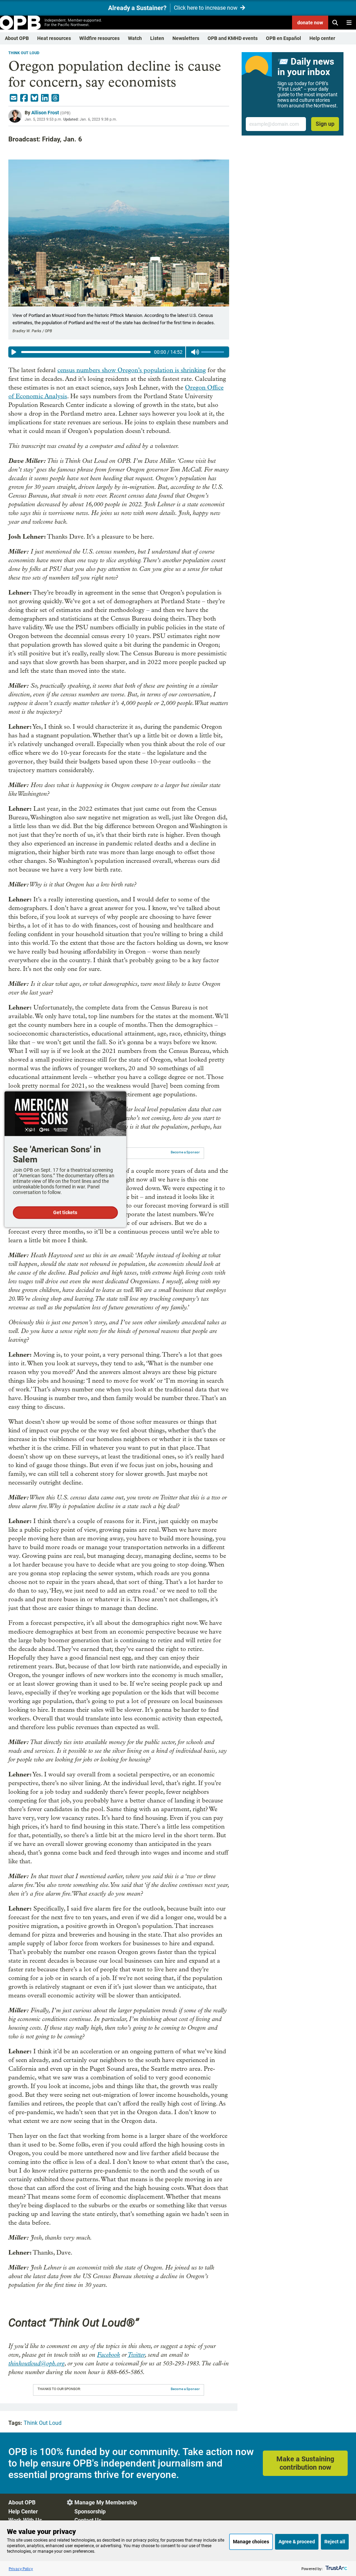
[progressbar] (86, 352)
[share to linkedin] (45, 98)
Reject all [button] (335, 2542)
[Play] (14, 352)
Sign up (325, 124)
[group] (119, 352)
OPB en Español (284, 38)
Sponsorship (90, 2512)
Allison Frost (45, 113)
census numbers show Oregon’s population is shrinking (132, 370)
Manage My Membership (106, 2503)
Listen (157, 38)
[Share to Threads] (55, 98)
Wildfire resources (99, 38)
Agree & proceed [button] (297, 2542)
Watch (135, 38)
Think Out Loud (24, 53)
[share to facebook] (24, 98)
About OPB (17, 38)
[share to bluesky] (34, 98)
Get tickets (65, 1212)
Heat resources (54, 38)
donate (310, 23)
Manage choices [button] (251, 2542)
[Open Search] (335, 23)
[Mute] (195, 352)
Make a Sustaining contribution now (305, 2463)
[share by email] (14, 98)
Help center (322, 38)
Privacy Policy (21, 2569)
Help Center (23, 2512)
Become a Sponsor (185, 1152)
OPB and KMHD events (233, 38)
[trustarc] (336, 2569)
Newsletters (186, 38)
